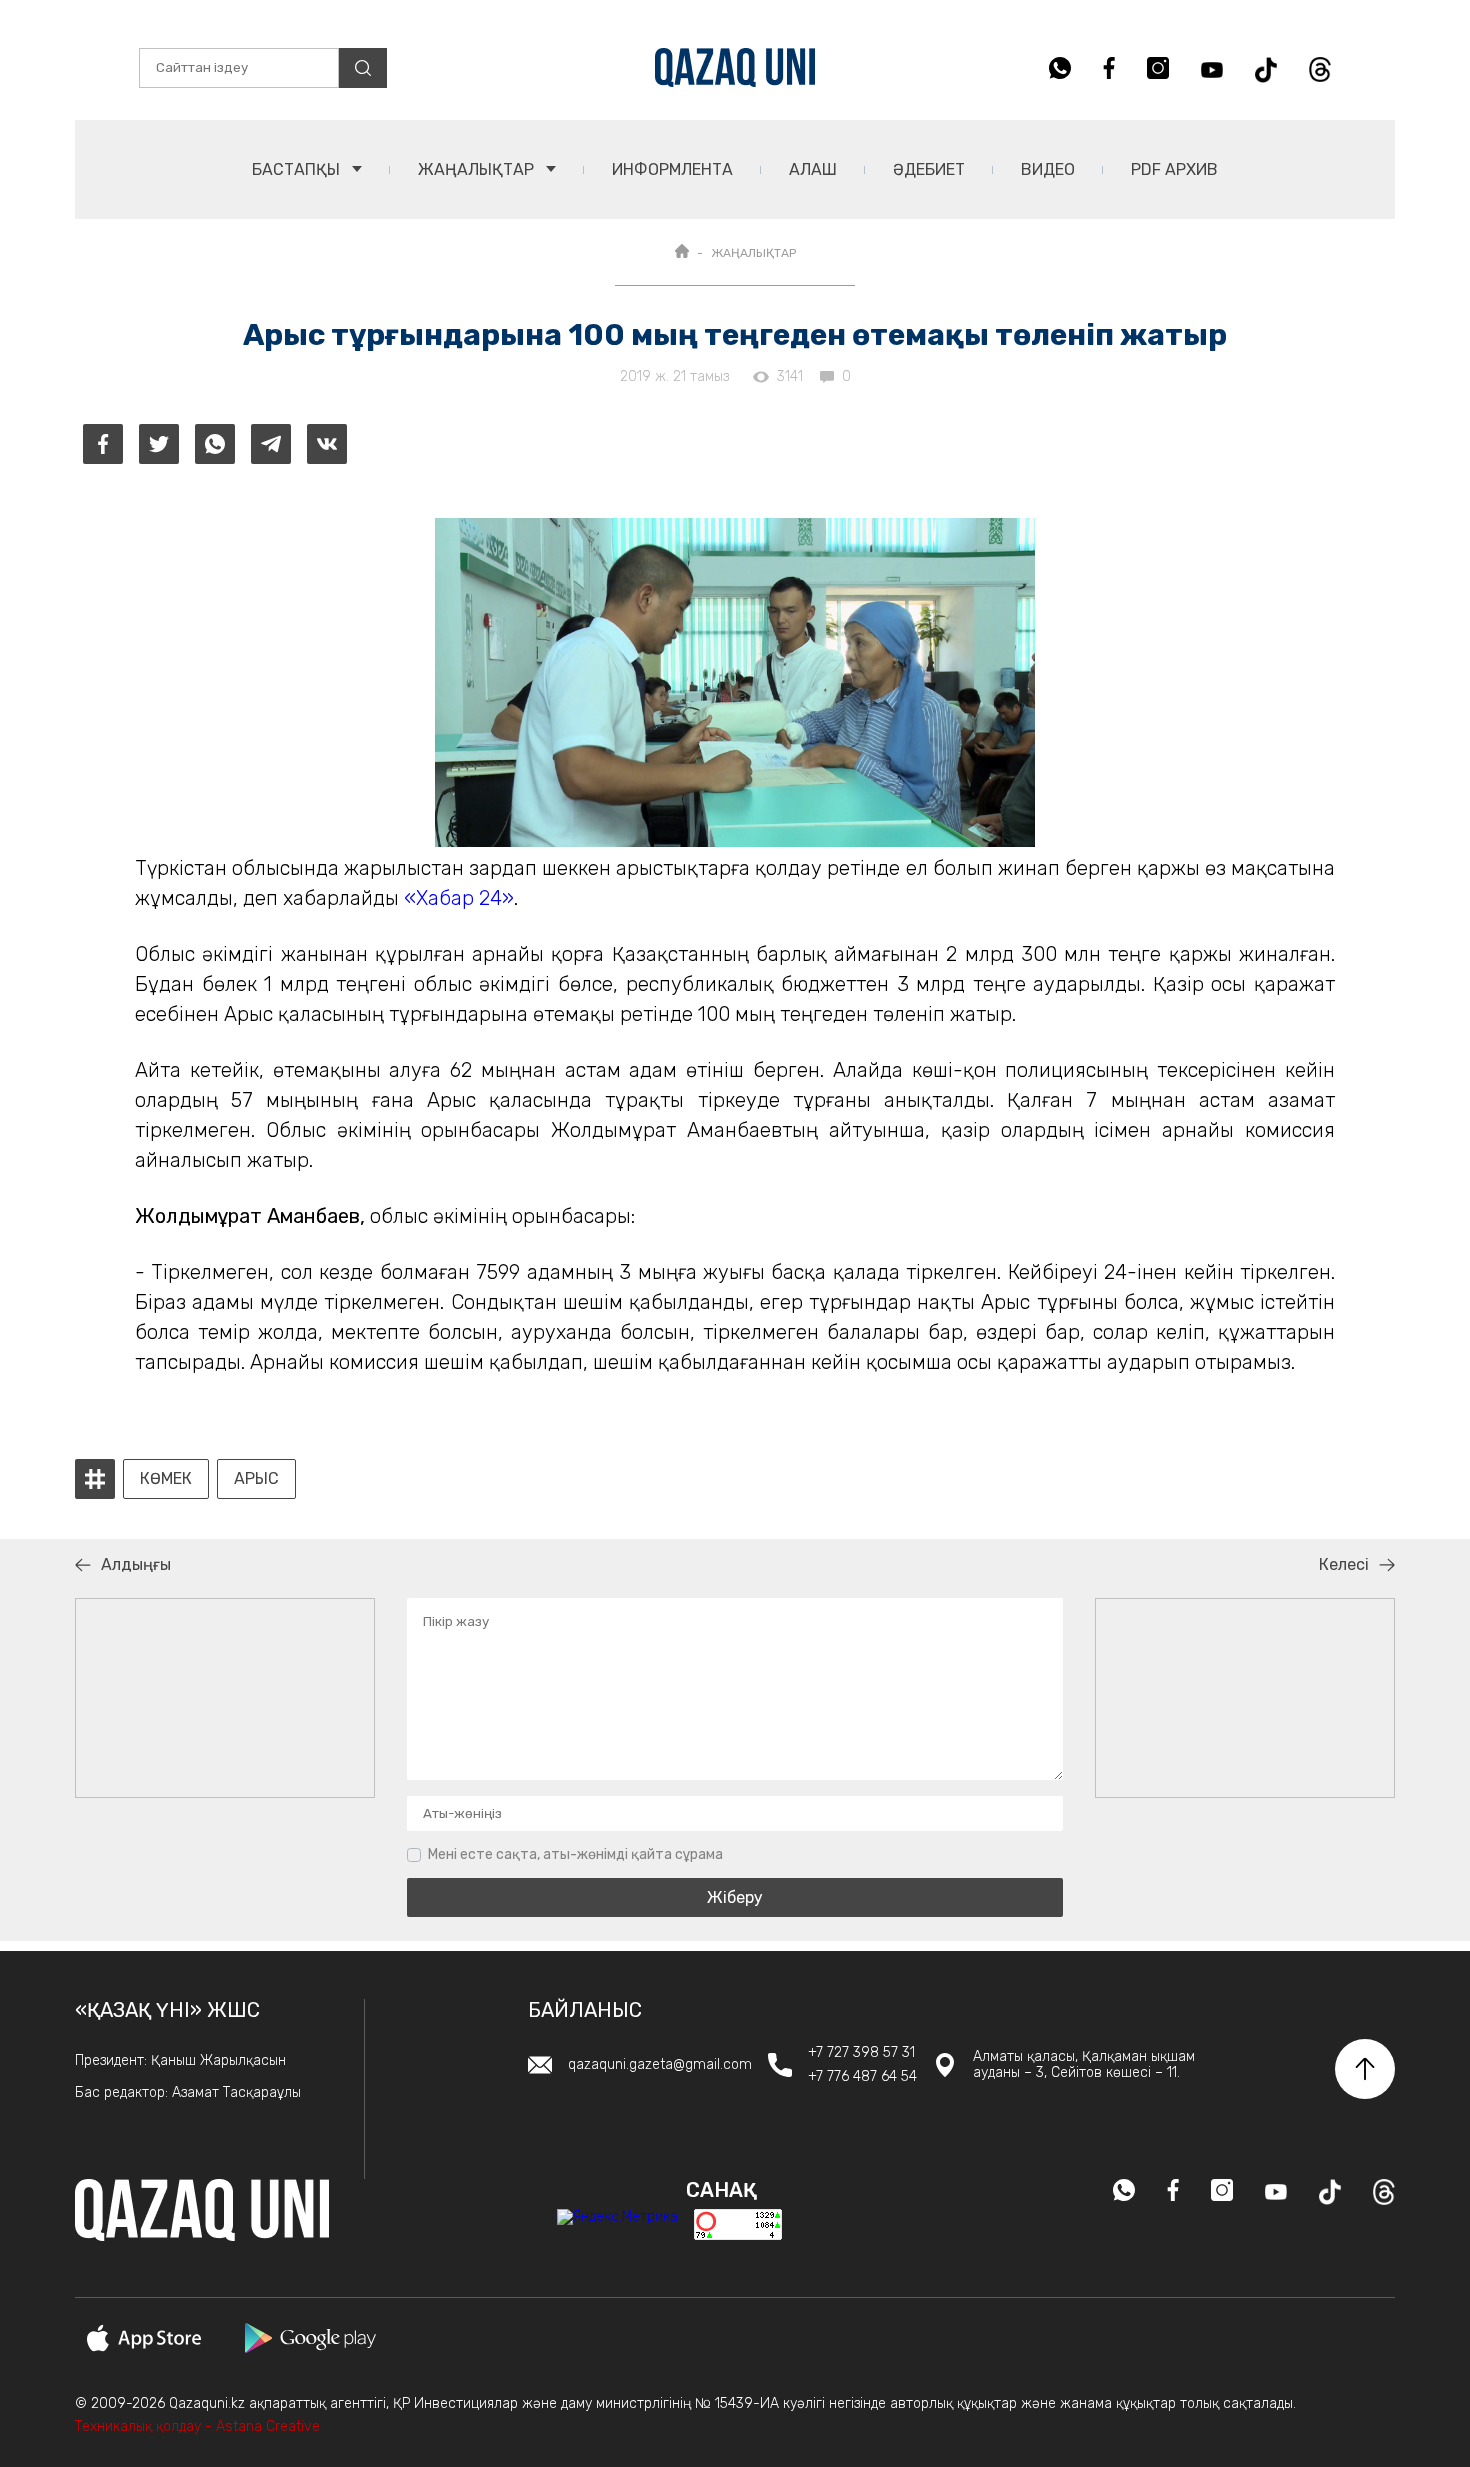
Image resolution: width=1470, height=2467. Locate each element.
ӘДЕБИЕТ (929, 169)
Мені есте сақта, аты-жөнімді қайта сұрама (575, 1854)
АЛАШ (813, 169)
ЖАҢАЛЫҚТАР (478, 169)
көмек (166, 1479)
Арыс (256, 1479)
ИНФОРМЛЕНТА (672, 169)
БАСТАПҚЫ (298, 169)
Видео (1048, 169)
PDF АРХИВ (1174, 169)
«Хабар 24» (459, 898)
